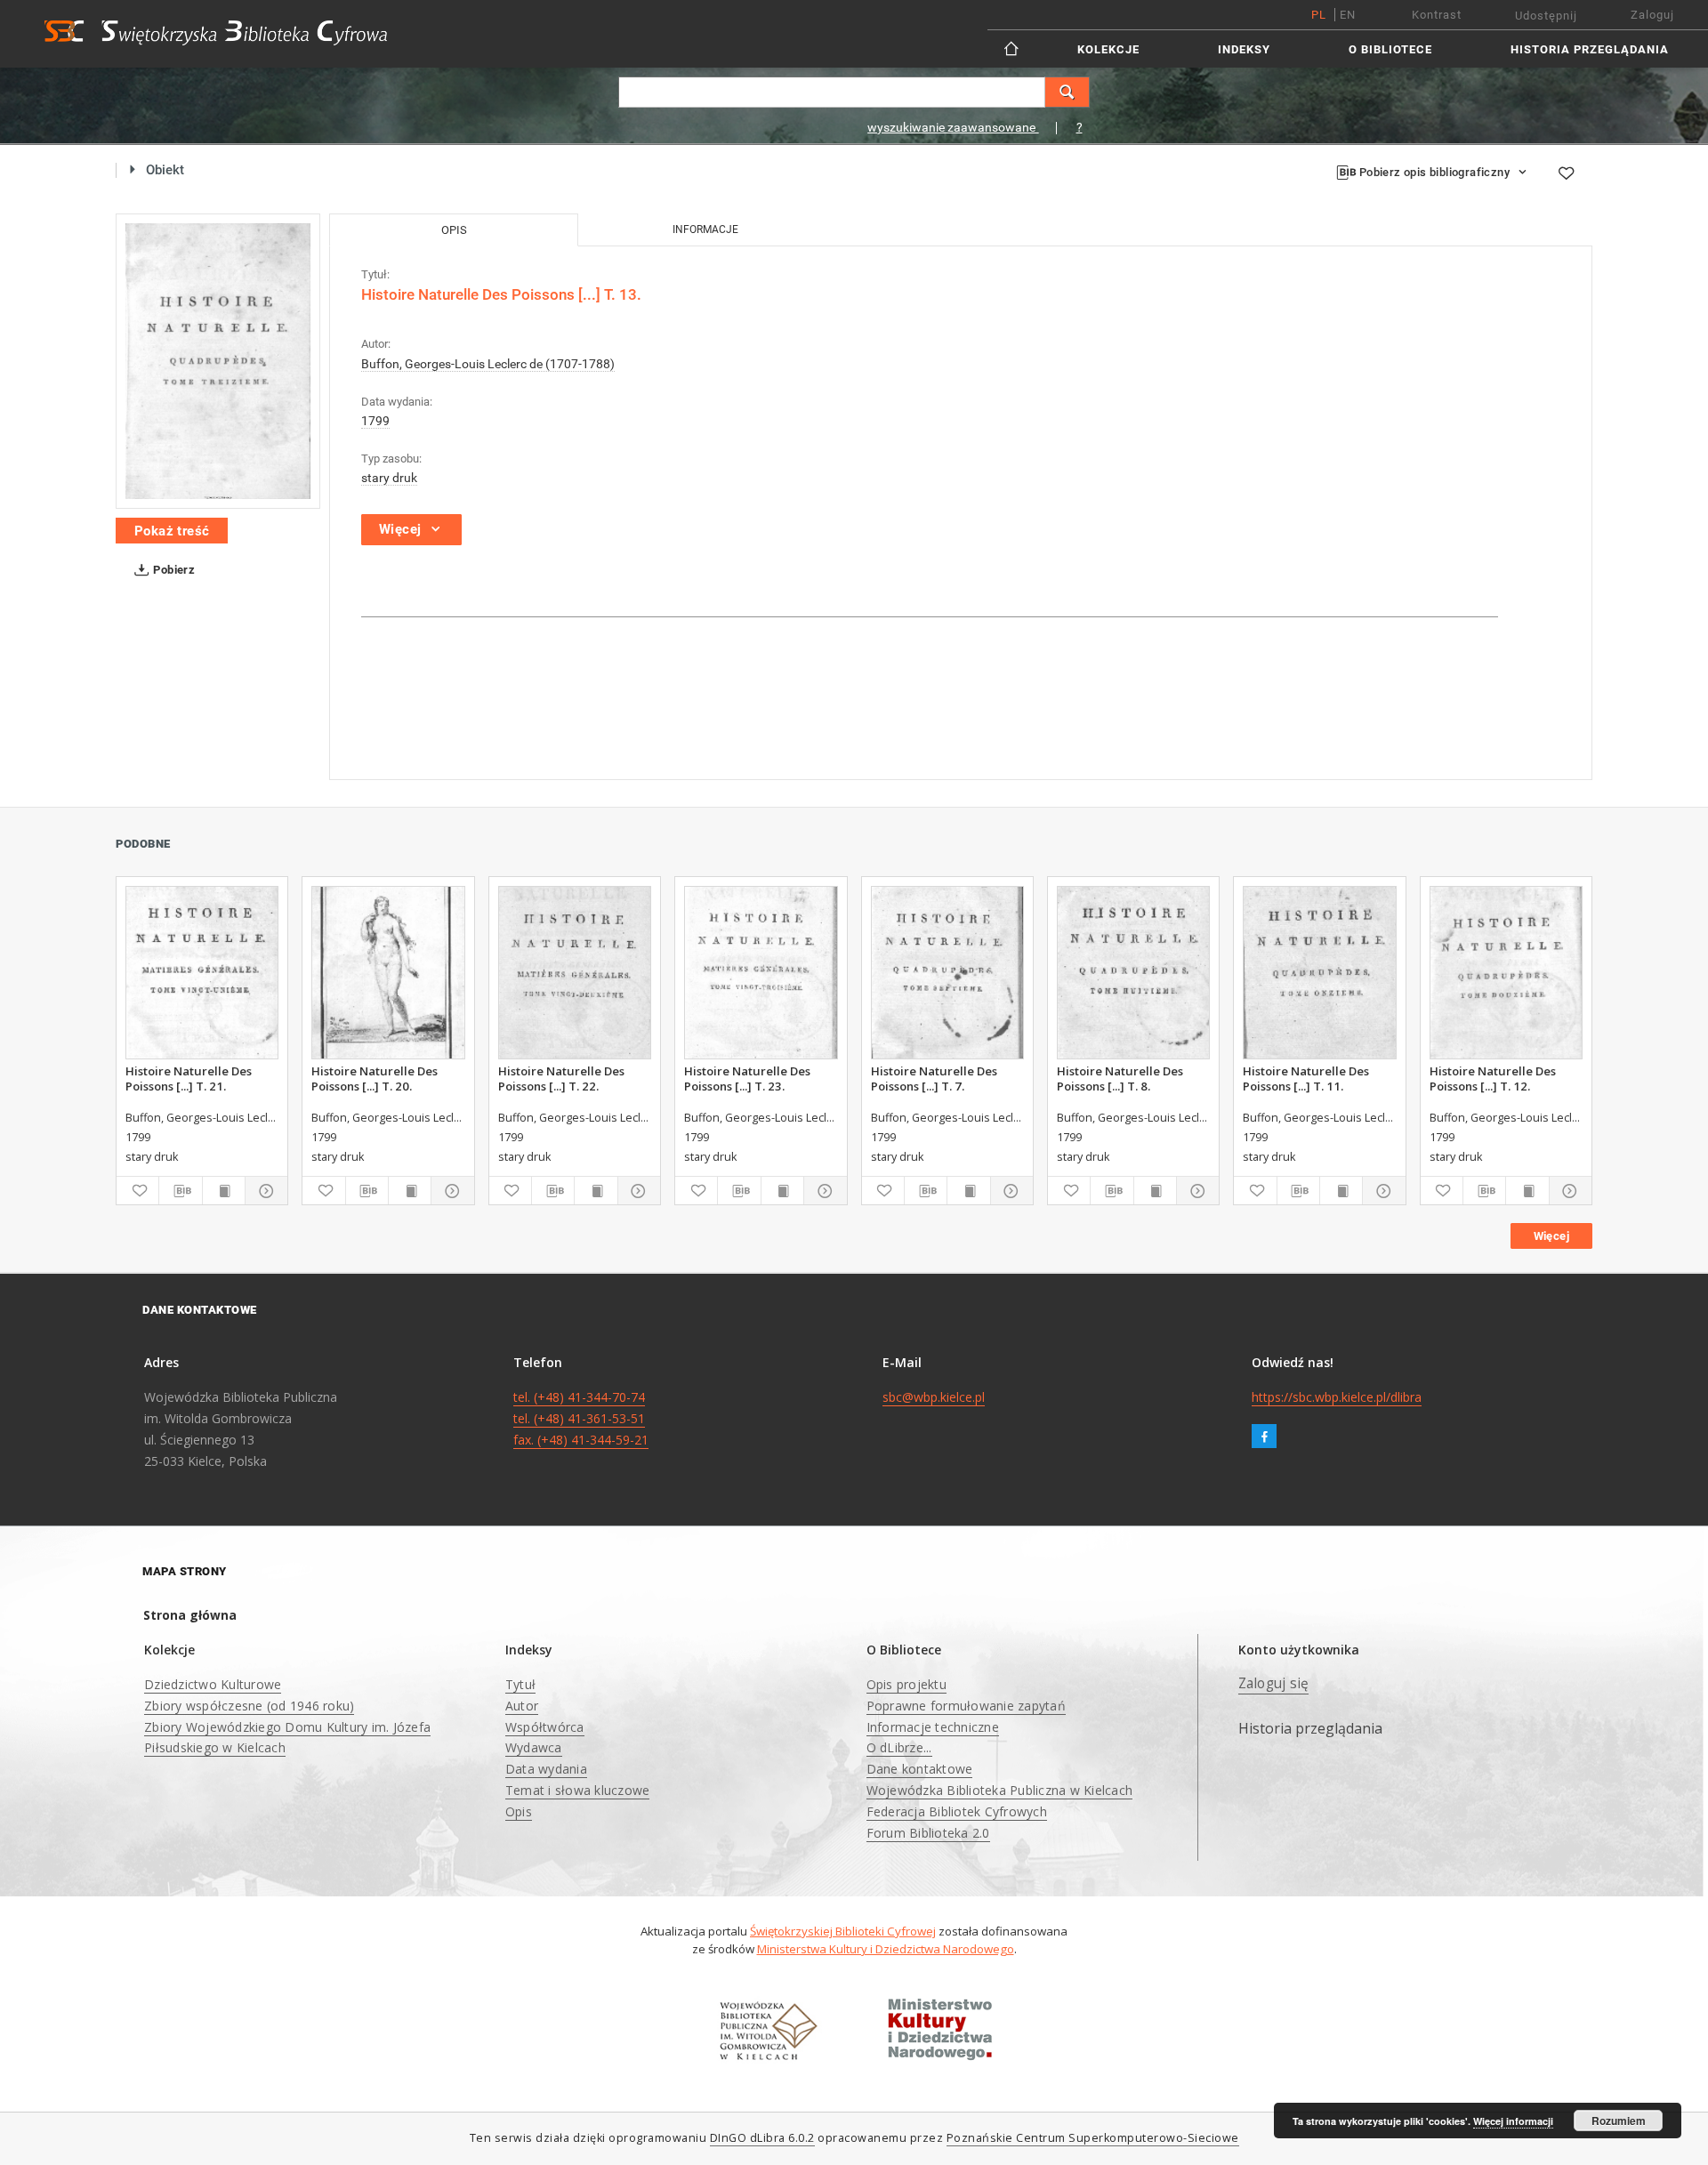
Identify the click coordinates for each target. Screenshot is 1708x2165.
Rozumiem (1619, 2121)
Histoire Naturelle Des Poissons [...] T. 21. (189, 1078)
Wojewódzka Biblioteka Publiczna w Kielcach (1000, 1790)
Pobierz (173, 570)
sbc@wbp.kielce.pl (934, 1397)
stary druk (389, 478)
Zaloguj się (1274, 1683)
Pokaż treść (172, 531)
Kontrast (1437, 15)
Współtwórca (545, 1727)
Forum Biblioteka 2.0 (928, 1833)
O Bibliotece (1390, 49)
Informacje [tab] (705, 229)
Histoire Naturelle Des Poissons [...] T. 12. (1493, 1078)
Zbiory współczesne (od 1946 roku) (249, 1706)
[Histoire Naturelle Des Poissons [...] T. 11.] (1319, 973)
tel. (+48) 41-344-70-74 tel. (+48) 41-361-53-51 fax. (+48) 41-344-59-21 (581, 1418)
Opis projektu (906, 1684)
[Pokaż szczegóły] (264, 1191)
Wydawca (534, 1747)
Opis (519, 1811)
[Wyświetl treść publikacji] (224, 1191)
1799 (375, 421)
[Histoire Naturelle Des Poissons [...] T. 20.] (388, 973)
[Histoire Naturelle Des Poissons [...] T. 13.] (218, 361)
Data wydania (546, 1769)
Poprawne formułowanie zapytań (966, 1706)
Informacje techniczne (933, 1727)
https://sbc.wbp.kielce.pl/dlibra (1337, 1397)
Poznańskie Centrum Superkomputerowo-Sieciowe (1093, 2138)
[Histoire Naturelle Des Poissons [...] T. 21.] (202, 973)
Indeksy (1244, 49)
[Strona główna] (1013, 48)
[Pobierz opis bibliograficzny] (180, 1191)
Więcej (1551, 1236)
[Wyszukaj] (1067, 92)
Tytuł (520, 1684)
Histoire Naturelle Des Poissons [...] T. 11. (1306, 1078)
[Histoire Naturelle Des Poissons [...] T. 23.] (761, 973)
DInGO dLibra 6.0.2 (762, 2138)
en (1348, 15)
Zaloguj (1652, 15)
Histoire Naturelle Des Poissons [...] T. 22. (561, 1078)
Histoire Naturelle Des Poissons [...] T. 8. (1120, 1078)
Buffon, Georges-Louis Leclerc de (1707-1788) (488, 364)
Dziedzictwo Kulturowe (213, 1684)
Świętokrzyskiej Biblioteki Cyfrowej (843, 1931)
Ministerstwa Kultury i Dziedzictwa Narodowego (886, 1949)
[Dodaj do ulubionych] (1566, 173)
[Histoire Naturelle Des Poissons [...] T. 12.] (1506, 973)
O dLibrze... (899, 1747)
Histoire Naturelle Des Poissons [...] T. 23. (747, 1078)
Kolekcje (1108, 49)
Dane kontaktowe (920, 1769)
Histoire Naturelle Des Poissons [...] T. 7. (934, 1078)
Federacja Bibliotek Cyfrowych (957, 1811)
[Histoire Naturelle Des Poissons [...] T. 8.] (1133, 973)
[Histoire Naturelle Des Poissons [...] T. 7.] (947, 973)
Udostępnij (1546, 16)
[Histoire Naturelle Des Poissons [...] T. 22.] (575, 973)
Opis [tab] (454, 230)
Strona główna (190, 1615)
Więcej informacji (1513, 2121)
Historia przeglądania (1590, 49)
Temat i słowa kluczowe (578, 1790)
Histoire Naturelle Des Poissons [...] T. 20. (375, 1078)
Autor (522, 1706)
